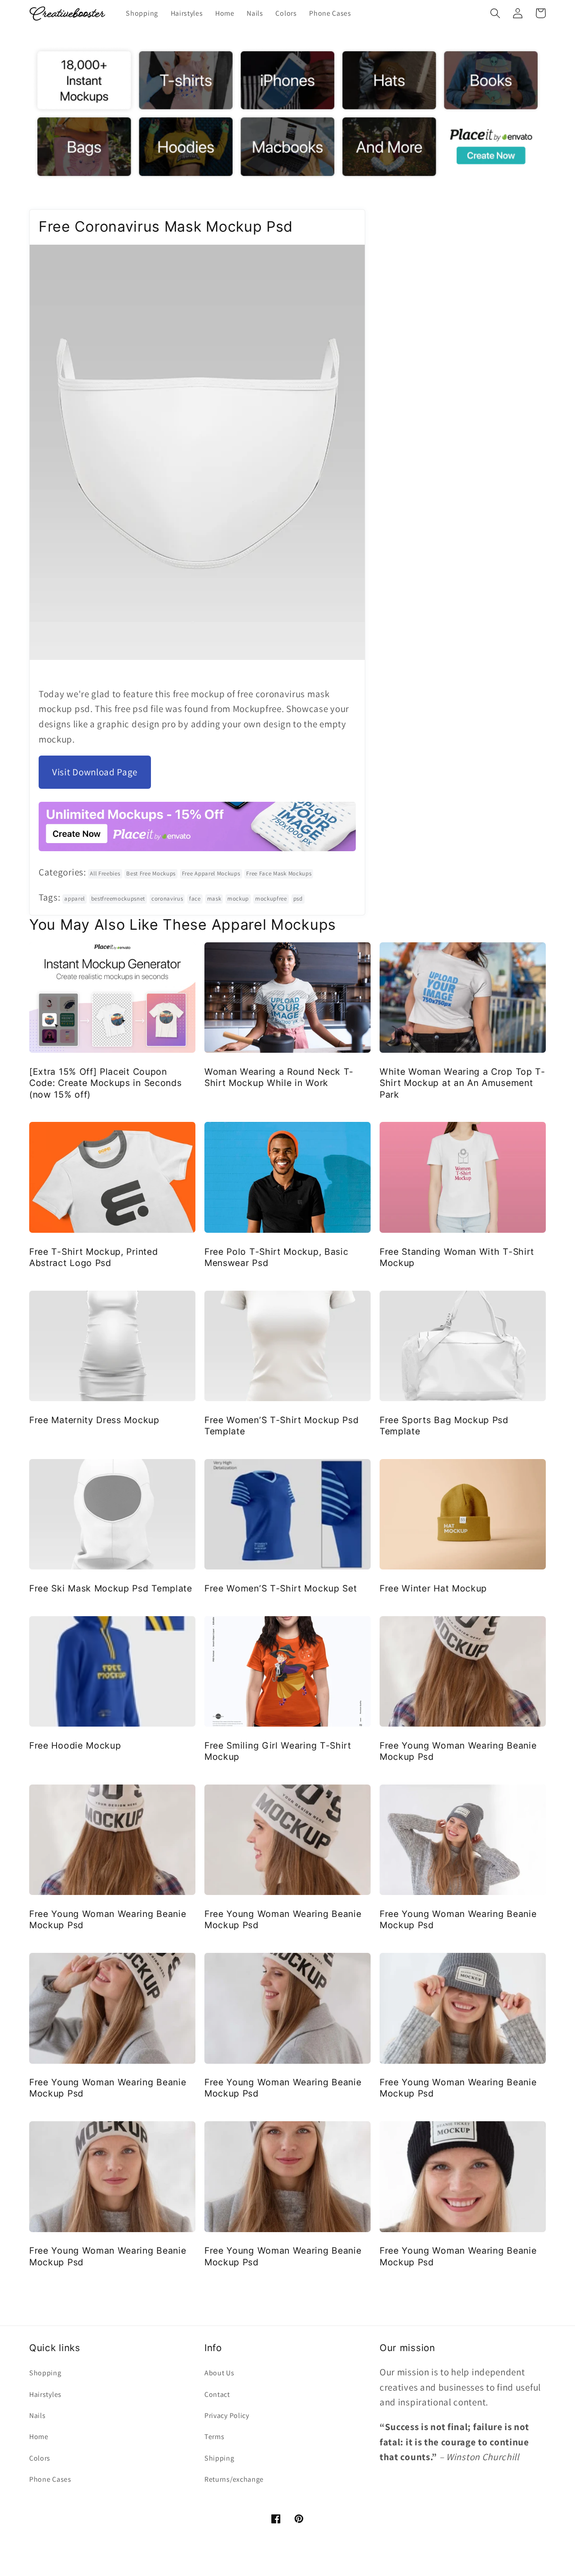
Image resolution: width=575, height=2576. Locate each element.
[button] (495, 13)
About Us (219, 2373)
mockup (238, 899)
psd (298, 899)
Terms (214, 2437)
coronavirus (167, 899)
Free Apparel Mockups (211, 873)
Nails (37, 2416)
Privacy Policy (227, 2416)
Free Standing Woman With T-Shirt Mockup (457, 1257)
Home (39, 2437)
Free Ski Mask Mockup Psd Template (111, 1588)
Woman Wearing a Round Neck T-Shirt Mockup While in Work (279, 1077)
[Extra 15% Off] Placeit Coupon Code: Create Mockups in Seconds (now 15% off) (105, 1083)
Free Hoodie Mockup (75, 1745)
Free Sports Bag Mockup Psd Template (444, 1426)
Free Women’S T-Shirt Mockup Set (281, 1588)
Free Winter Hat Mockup (433, 1588)
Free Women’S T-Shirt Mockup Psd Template (281, 1426)
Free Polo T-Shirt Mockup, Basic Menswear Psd (276, 1257)
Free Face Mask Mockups (279, 873)
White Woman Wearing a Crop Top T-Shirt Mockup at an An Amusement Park (462, 1083)
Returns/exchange (234, 2479)
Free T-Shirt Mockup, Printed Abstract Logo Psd (93, 1257)
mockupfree (271, 899)
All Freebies (105, 873)
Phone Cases (50, 2479)
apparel (75, 899)
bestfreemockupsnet (118, 899)
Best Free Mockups (151, 873)
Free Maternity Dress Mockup (94, 1420)
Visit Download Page (95, 772)
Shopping (45, 2373)
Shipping (219, 2458)
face (195, 899)
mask (214, 899)
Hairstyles (45, 2394)
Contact (217, 2394)
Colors (40, 2458)
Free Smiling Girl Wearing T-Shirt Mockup (278, 1751)
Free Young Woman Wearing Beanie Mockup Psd (458, 1751)
